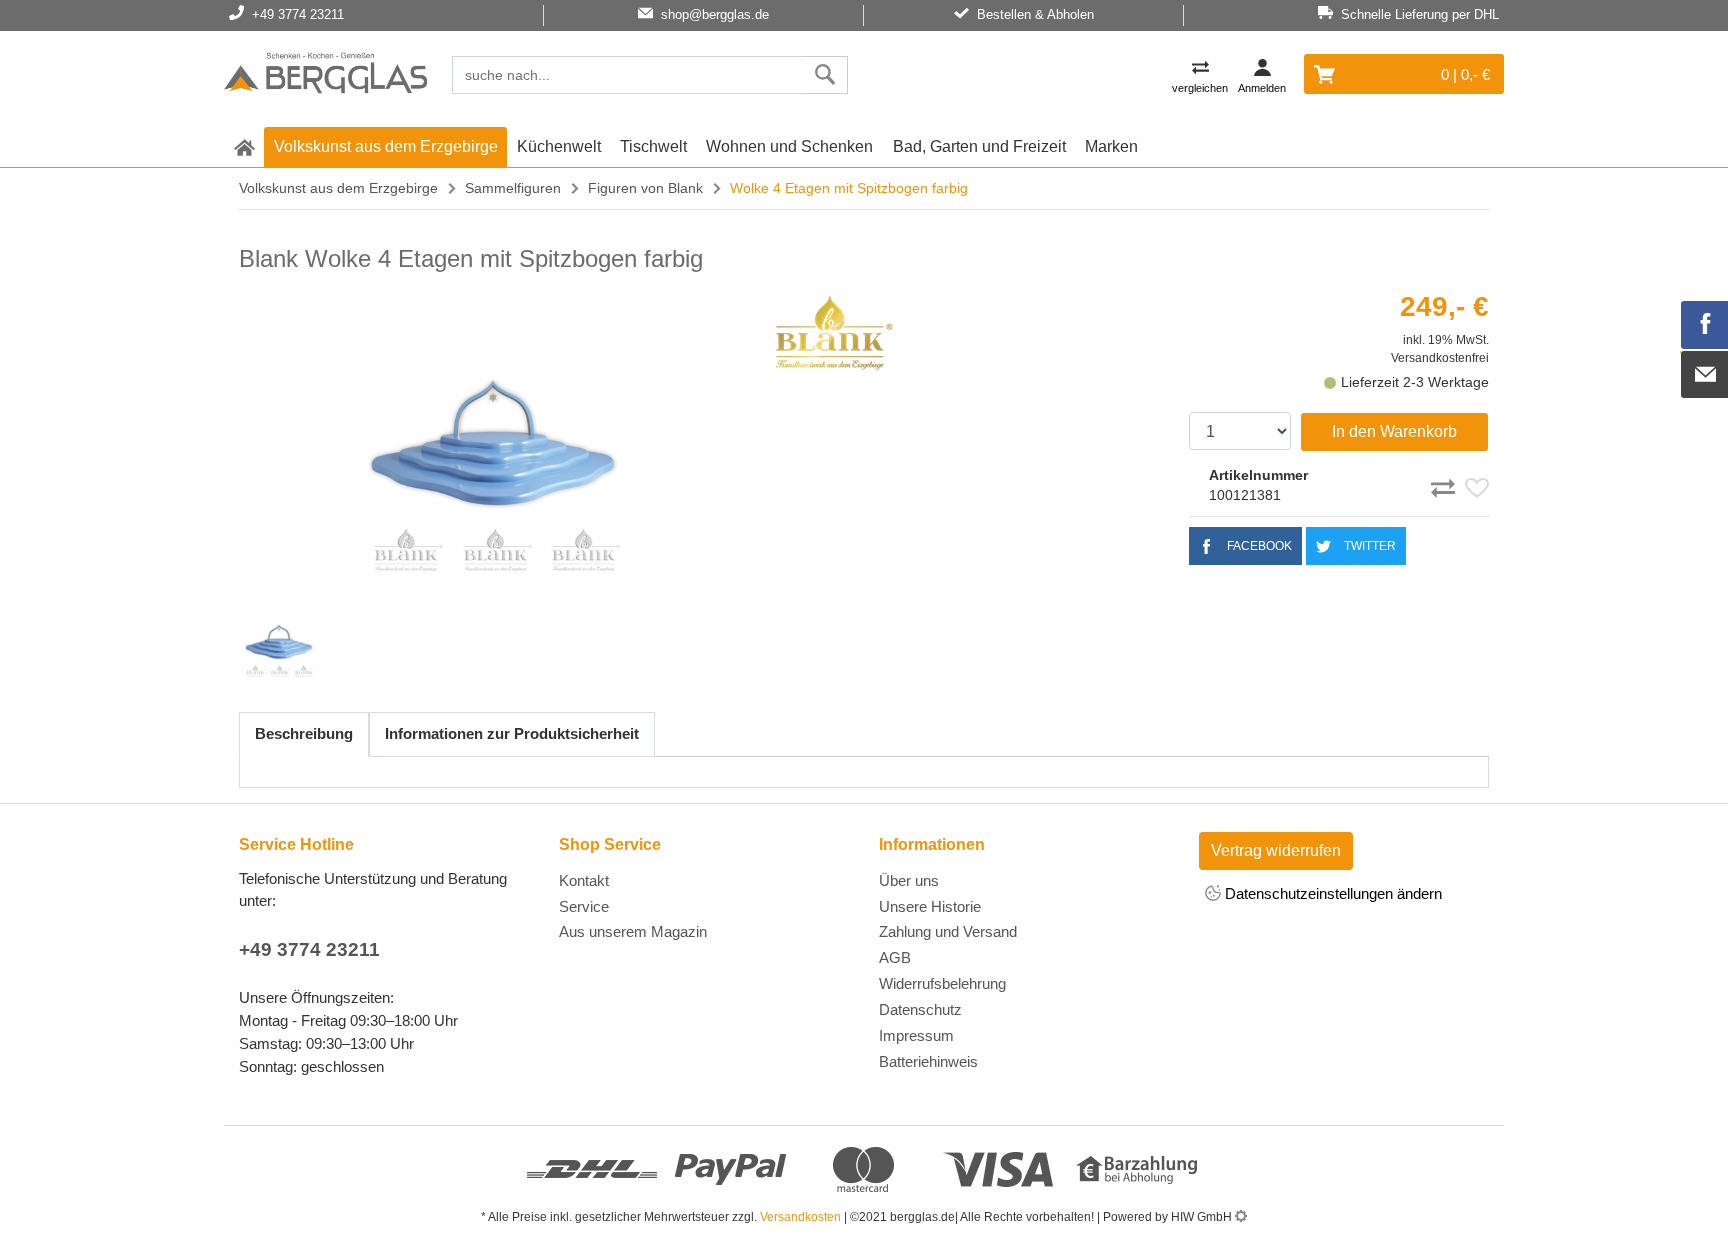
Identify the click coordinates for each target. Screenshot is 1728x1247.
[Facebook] (1705, 325)
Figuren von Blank (645, 188)
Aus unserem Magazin (633, 931)
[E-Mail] (1705, 375)
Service (584, 906)
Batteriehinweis (928, 1061)
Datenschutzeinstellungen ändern (1331, 893)
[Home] (325, 76)
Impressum (916, 1035)
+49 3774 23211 (309, 949)
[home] (244, 147)
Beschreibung (304, 733)
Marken (1111, 146)
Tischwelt (653, 146)
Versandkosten (800, 1217)
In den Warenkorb (1394, 431)
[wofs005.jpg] (495, 442)
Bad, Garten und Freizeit (979, 146)
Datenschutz (920, 1009)
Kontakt (584, 880)
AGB (895, 957)
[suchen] (825, 75)
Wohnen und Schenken (789, 146)
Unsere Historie (930, 906)
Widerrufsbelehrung (942, 983)
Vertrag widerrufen (1276, 850)
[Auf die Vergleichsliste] (1446, 485)
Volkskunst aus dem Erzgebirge (386, 146)
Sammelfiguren (513, 188)
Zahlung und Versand (948, 931)
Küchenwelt (559, 146)
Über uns (909, 880)
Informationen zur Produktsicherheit (512, 733)
